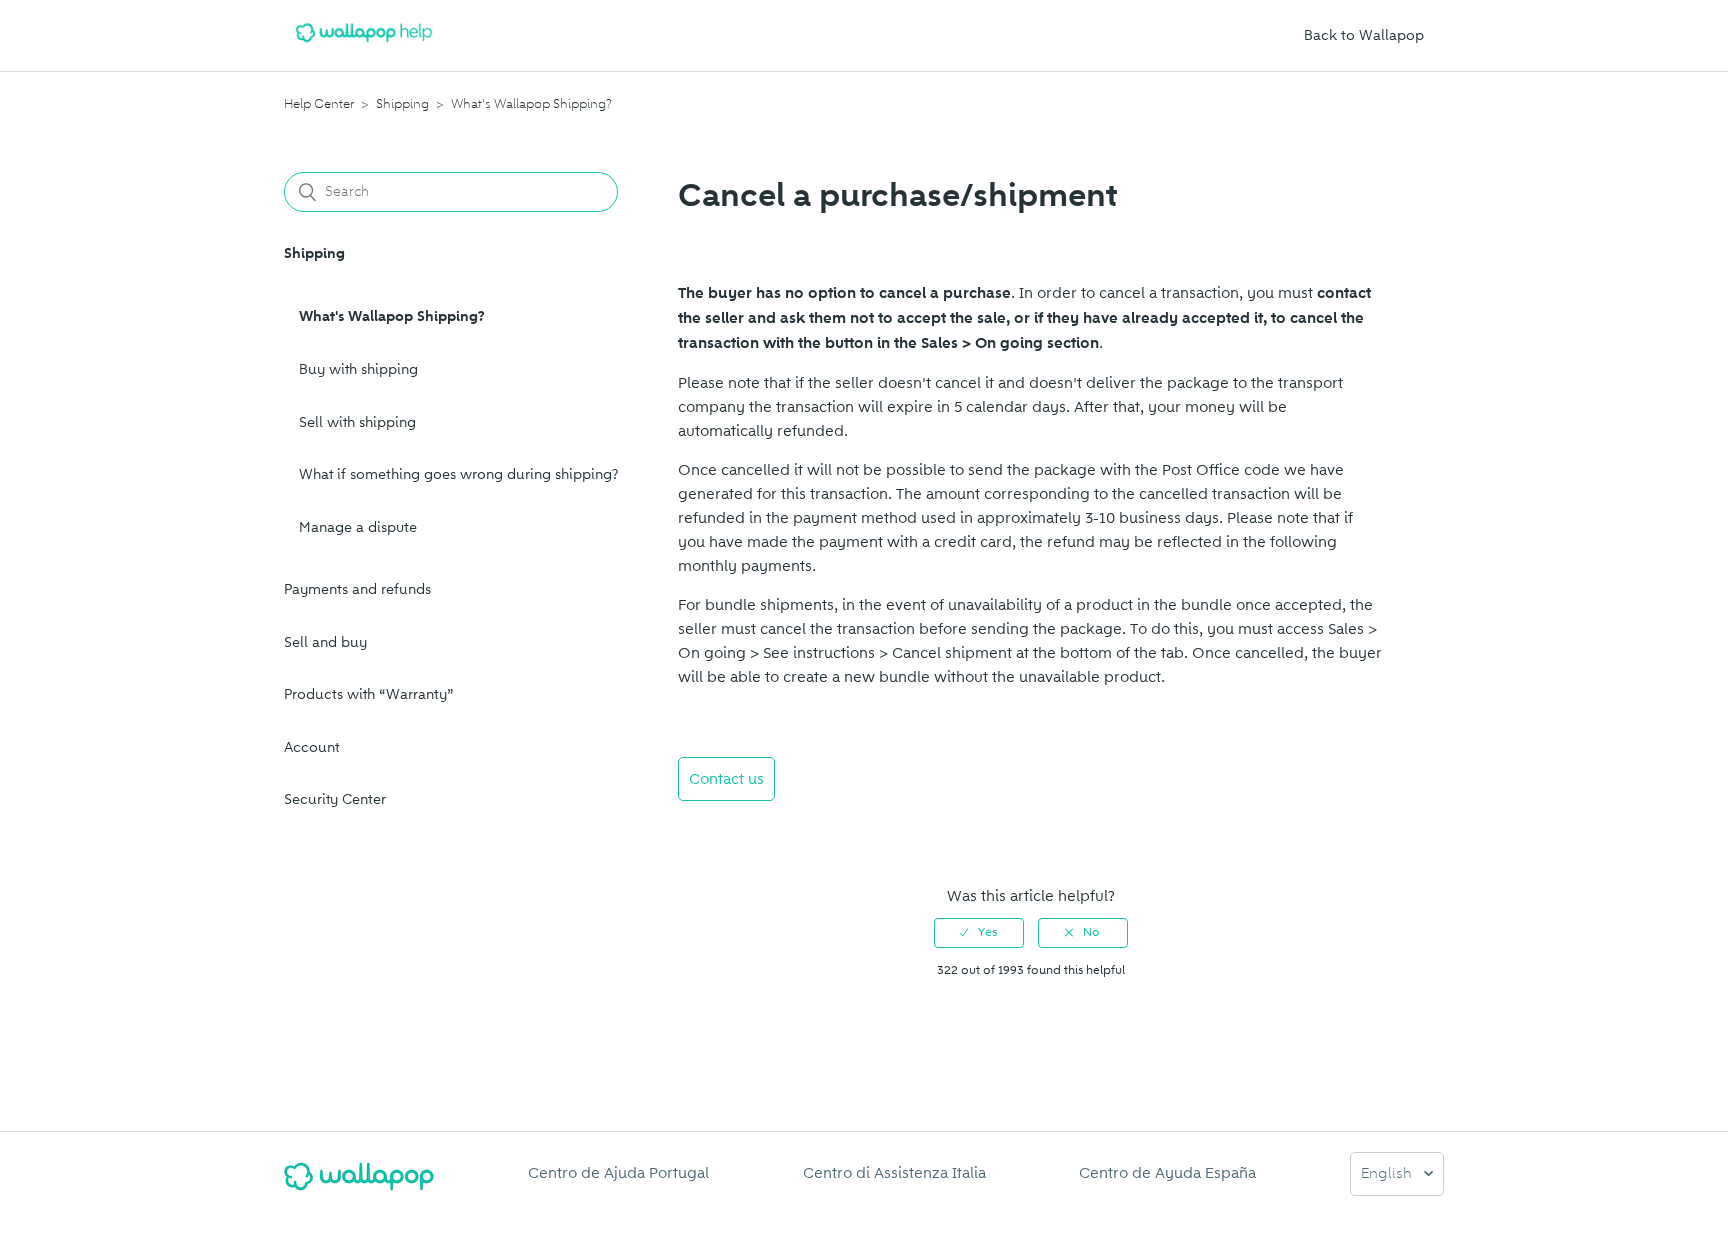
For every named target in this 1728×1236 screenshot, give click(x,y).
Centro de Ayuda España (1167, 1173)
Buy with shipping (358, 369)
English (1388, 1174)
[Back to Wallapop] (359, 1184)
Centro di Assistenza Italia (894, 1173)
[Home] (364, 46)
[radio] (979, 933)
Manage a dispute (358, 527)
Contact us (726, 779)
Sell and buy (325, 642)
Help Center (319, 104)
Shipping (402, 104)
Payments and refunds (357, 589)
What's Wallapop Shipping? (531, 104)
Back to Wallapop (1364, 35)
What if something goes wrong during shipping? (458, 474)
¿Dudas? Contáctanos (764, 833)
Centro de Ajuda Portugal (618, 1173)
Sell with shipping (357, 422)
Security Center (335, 799)
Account (312, 747)
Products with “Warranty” (369, 694)
